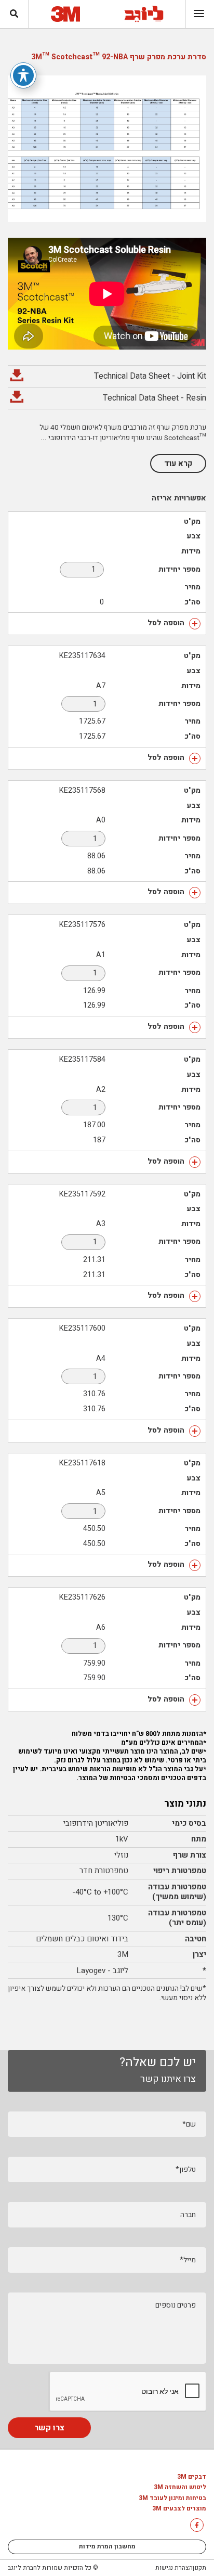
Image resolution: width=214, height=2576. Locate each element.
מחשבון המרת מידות (107, 2546)
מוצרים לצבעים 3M (179, 2509)
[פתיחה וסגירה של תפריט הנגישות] (23, 75)
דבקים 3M (192, 2477)
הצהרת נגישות (174, 2568)
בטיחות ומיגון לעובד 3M (172, 2498)
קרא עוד (178, 463)
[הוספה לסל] (195, 624)
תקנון (199, 2568)
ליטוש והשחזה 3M (180, 2488)
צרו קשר (49, 2428)
